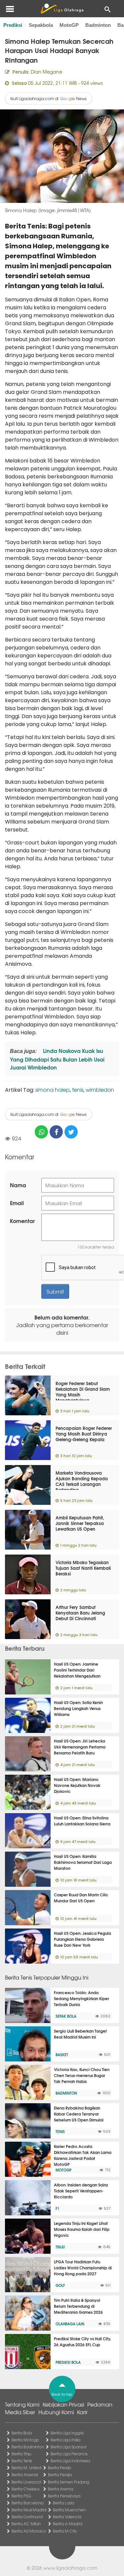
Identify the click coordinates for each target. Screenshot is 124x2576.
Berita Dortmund (27, 2517)
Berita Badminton (28, 2447)
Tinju (60, 2247)
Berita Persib (60, 2468)
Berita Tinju (21, 2454)
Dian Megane (46, 72)
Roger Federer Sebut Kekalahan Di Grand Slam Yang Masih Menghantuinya (83, 1392)
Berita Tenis (22, 2461)
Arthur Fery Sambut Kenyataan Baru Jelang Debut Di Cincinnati (80, 1613)
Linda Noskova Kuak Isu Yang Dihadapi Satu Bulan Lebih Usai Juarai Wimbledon (57, 1059)
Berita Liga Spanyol (68, 2447)
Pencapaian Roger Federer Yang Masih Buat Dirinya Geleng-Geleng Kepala (84, 1434)
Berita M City (65, 2531)
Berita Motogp (25, 2440)
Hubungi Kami (56, 2412)
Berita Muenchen (69, 2510)
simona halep (53, 1089)
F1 (57, 2208)
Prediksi (13, 25)
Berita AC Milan (26, 2524)
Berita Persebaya (64, 2496)
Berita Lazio (64, 2503)
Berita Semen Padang (69, 2482)
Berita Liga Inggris (67, 2433)
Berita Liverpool (26, 2482)
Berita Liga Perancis (69, 2454)
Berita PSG (21, 2496)
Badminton (98, 25)
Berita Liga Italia (65, 2440)
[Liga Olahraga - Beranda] (62, 9)
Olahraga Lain (70, 2324)
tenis (78, 1089)
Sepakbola (41, 25)
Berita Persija (60, 2475)
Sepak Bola (66, 2016)
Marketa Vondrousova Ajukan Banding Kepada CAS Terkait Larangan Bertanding (82, 1481)
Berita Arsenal (25, 2475)
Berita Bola (22, 2433)
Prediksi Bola (68, 2362)
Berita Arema (61, 2489)
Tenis (60, 2131)
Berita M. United (26, 2468)
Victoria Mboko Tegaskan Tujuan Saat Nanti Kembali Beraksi (83, 1568)
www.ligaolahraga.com (70, 2568)
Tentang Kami (22, 2404)
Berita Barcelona (27, 2503)
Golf (60, 2285)
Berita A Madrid (68, 2524)
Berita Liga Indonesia (70, 2461)
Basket (62, 2055)
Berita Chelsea (25, 2489)
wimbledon (100, 1089)
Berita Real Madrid (29, 2510)
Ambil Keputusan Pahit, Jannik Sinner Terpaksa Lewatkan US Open (80, 1523)
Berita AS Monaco (29, 2531)
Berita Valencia (67, 2517)
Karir (82, 2412)
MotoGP (69, 25)
